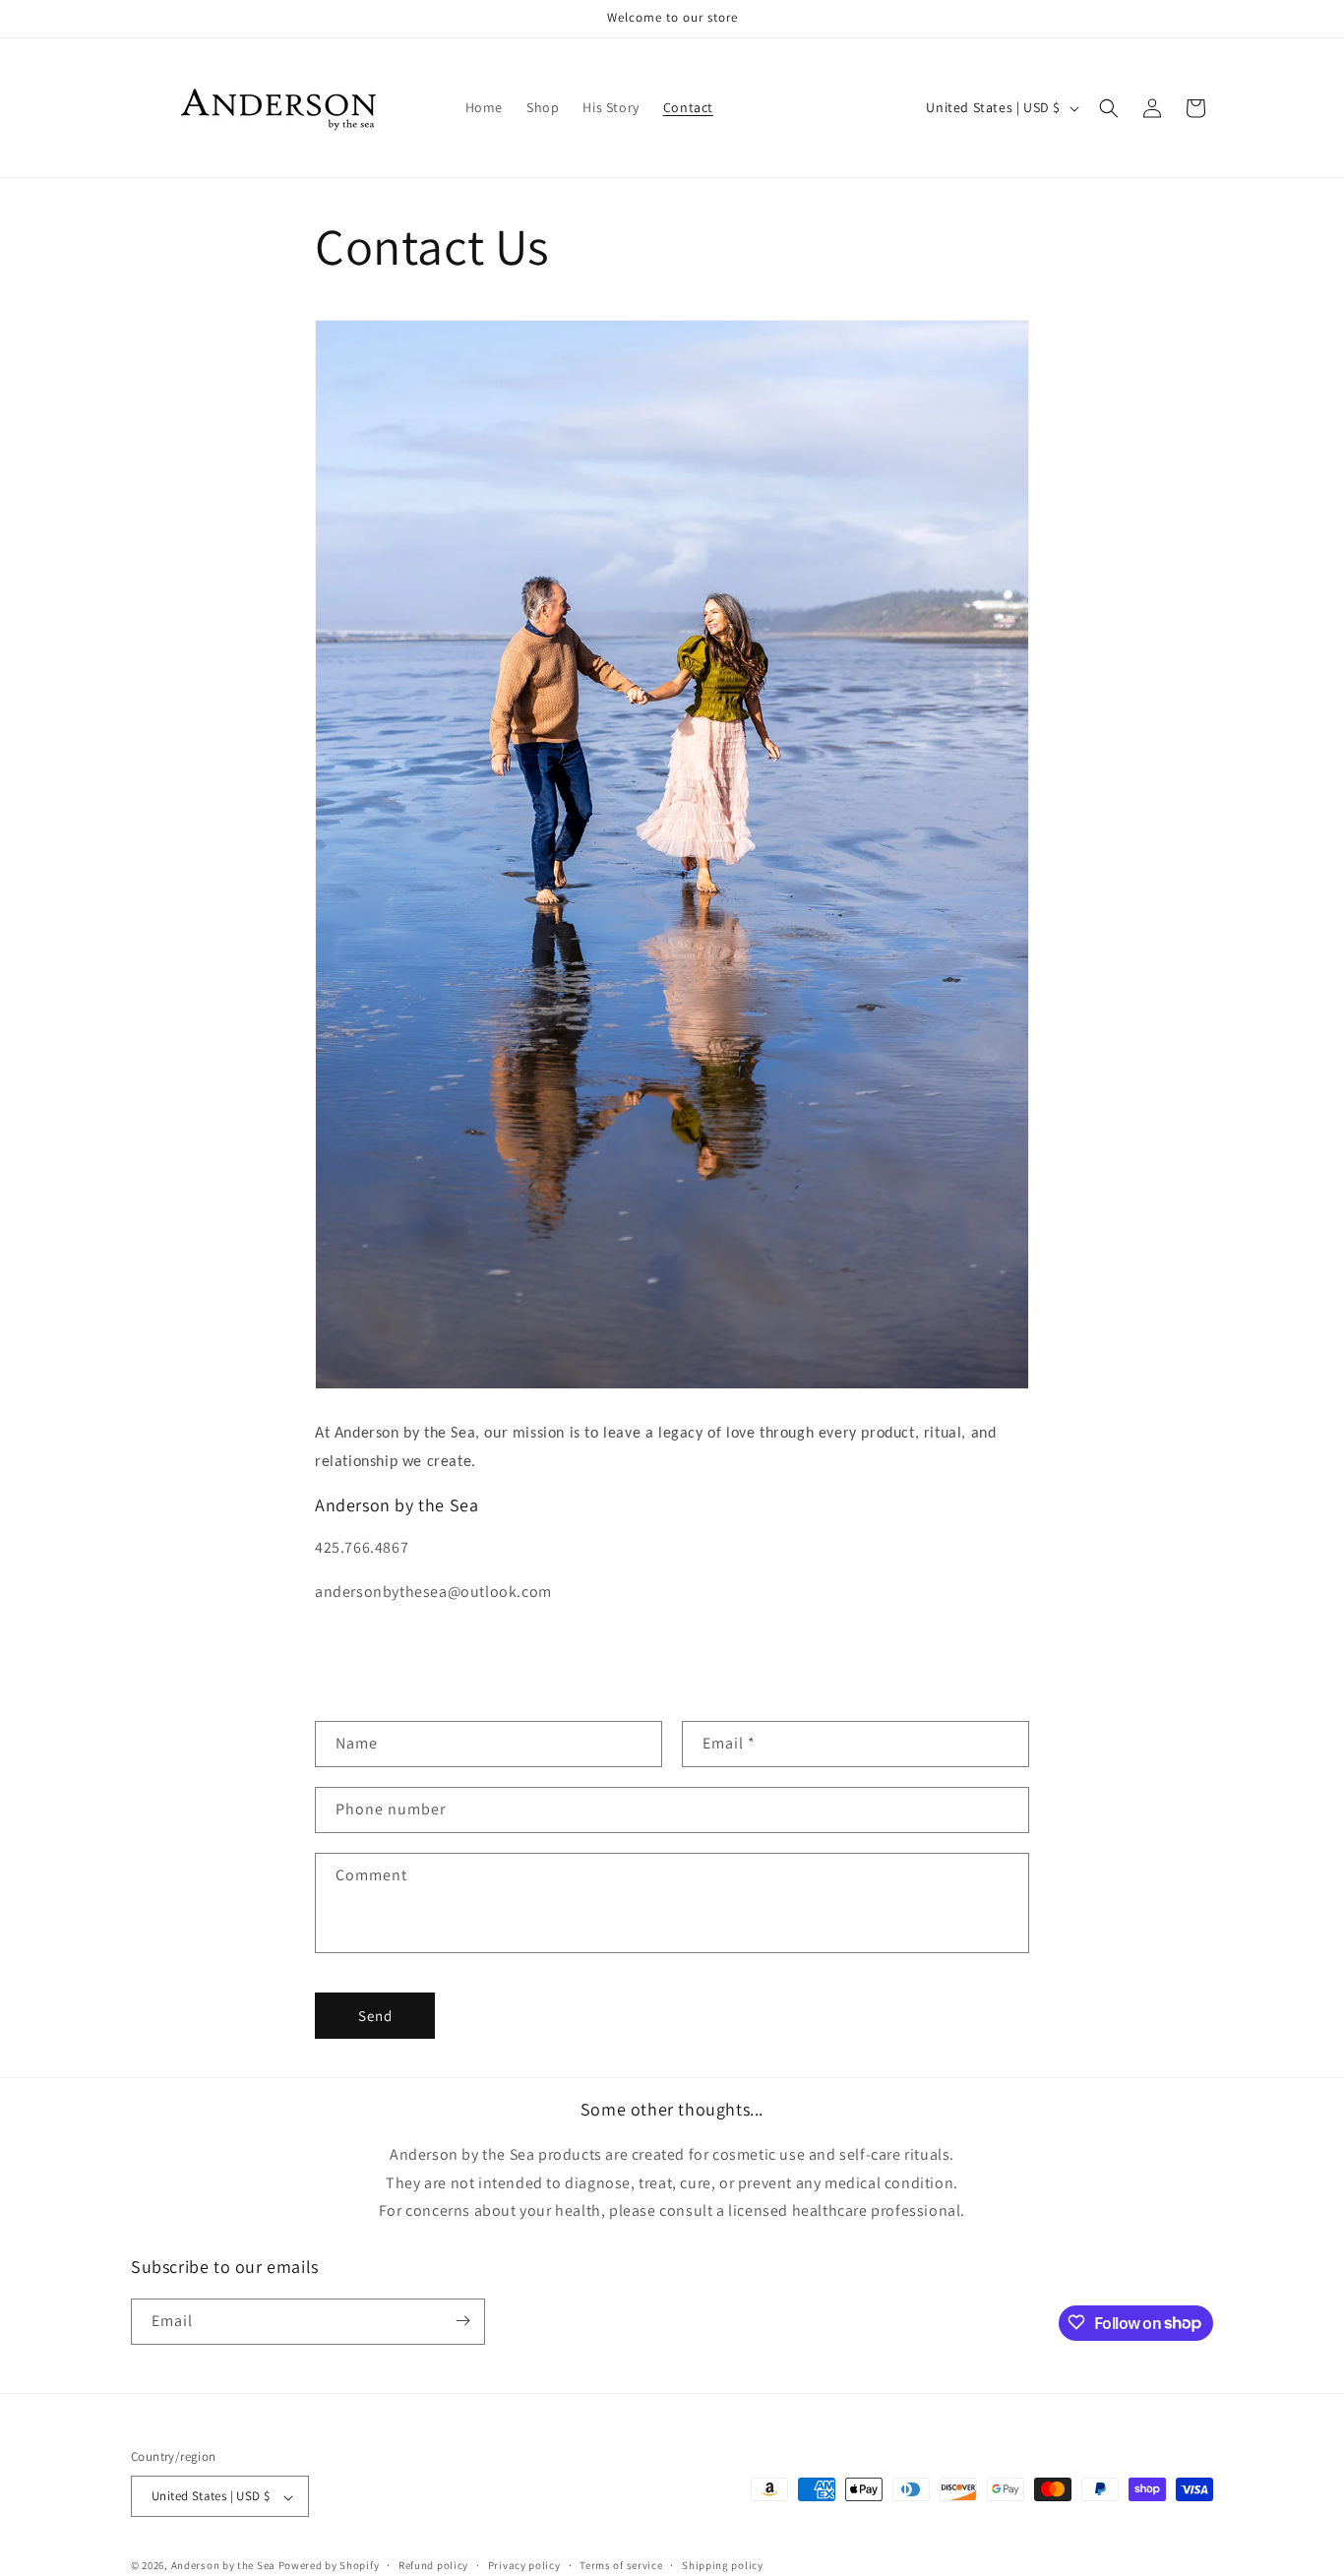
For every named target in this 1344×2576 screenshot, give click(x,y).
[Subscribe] (462, 2321)
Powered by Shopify (329, 2566)
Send (375, 2016)
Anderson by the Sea (223, 2566)
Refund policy (433, 2565)
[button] (1109, 108)
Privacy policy (524, 2565)
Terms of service (621, 2565)
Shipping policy (723, 2565)
